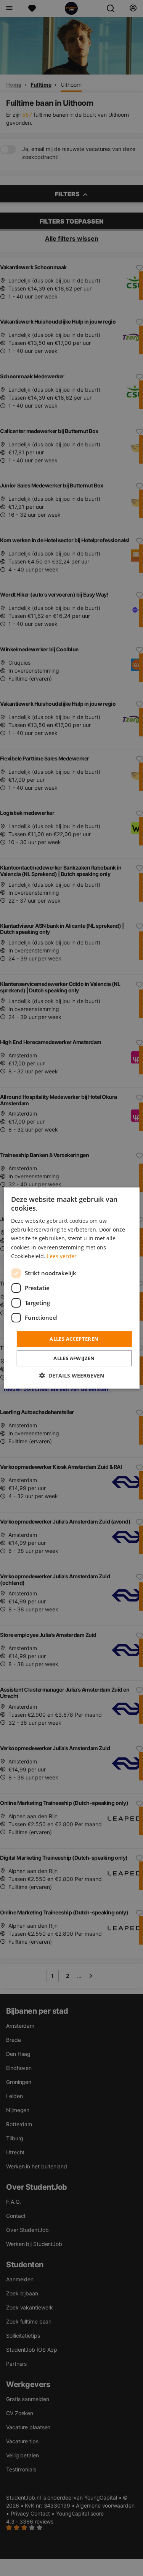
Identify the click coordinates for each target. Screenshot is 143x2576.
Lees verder (62, 1256)
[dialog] (71, 1288)
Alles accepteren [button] (74, 1339)
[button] (72, 1375)
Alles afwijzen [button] (74, 1358)
